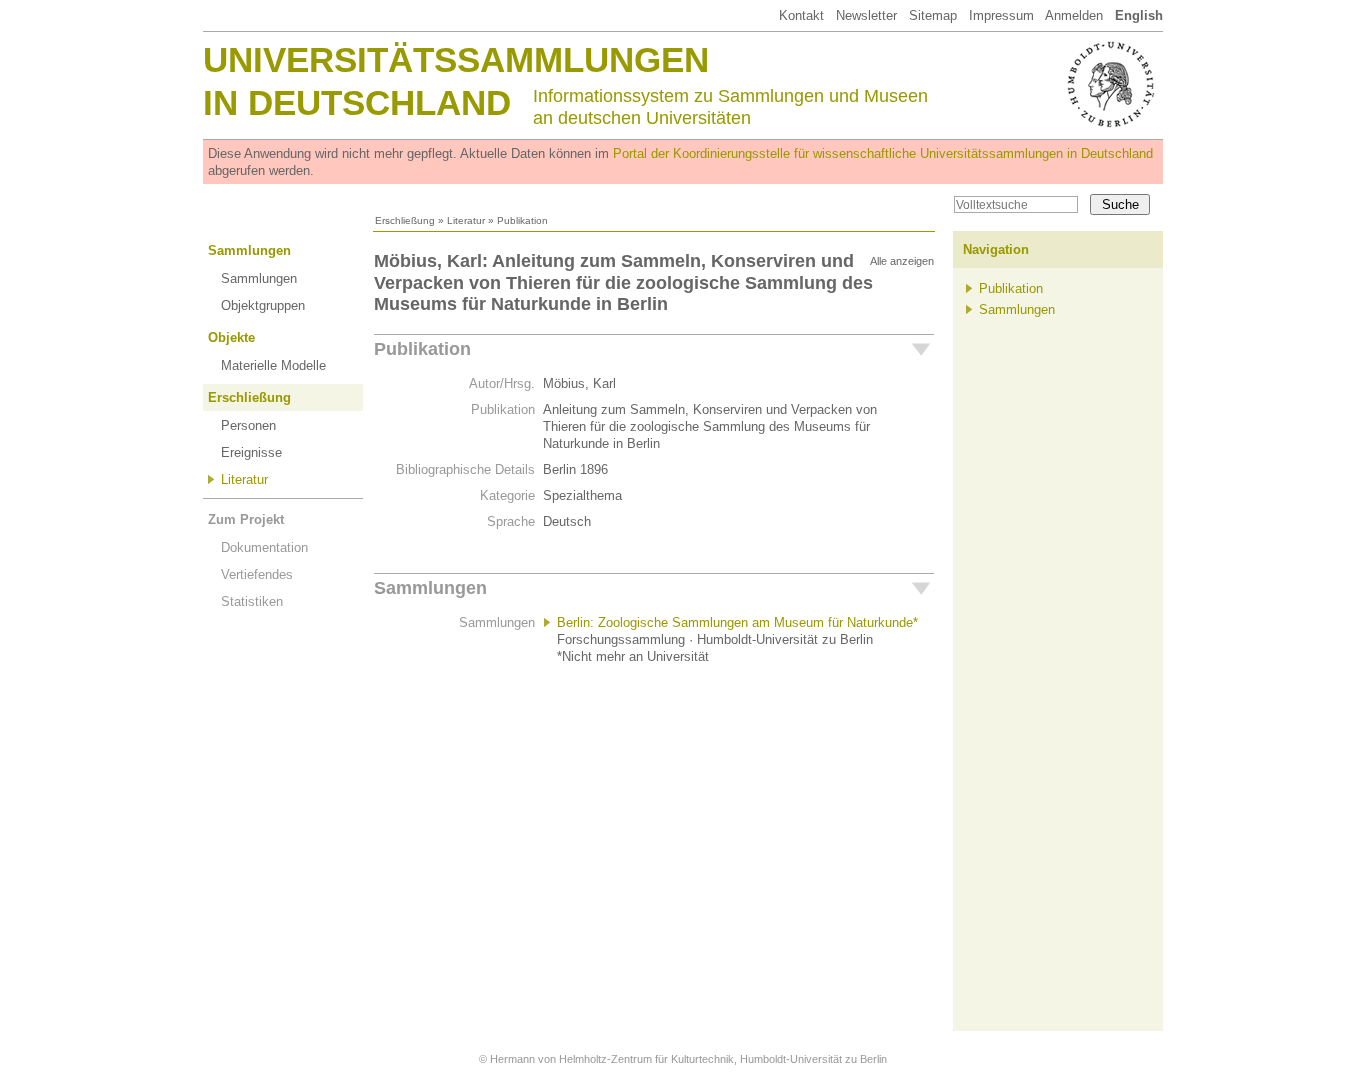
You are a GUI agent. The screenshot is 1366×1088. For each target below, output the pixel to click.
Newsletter (866, 15)
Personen (248, 425)
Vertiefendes (257, 574)
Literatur (466, 220)
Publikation (422, 349)
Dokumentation (264, 547)
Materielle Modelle (273, 365)
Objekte (231, 337)
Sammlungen (249, 250)
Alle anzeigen (902, 261)
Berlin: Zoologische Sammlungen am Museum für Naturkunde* (737, 622)
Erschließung (405, 220)
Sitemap (933, 15)
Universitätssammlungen (456, 59)
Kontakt (801, 15)
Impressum (1001, 15)
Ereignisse (251, 452)
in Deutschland (357, 102)
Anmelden (1074, 15)
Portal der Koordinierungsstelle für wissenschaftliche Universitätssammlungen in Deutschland (883, 153)
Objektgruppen (263, 305)
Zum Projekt (246, 519)
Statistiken (252, 601)
